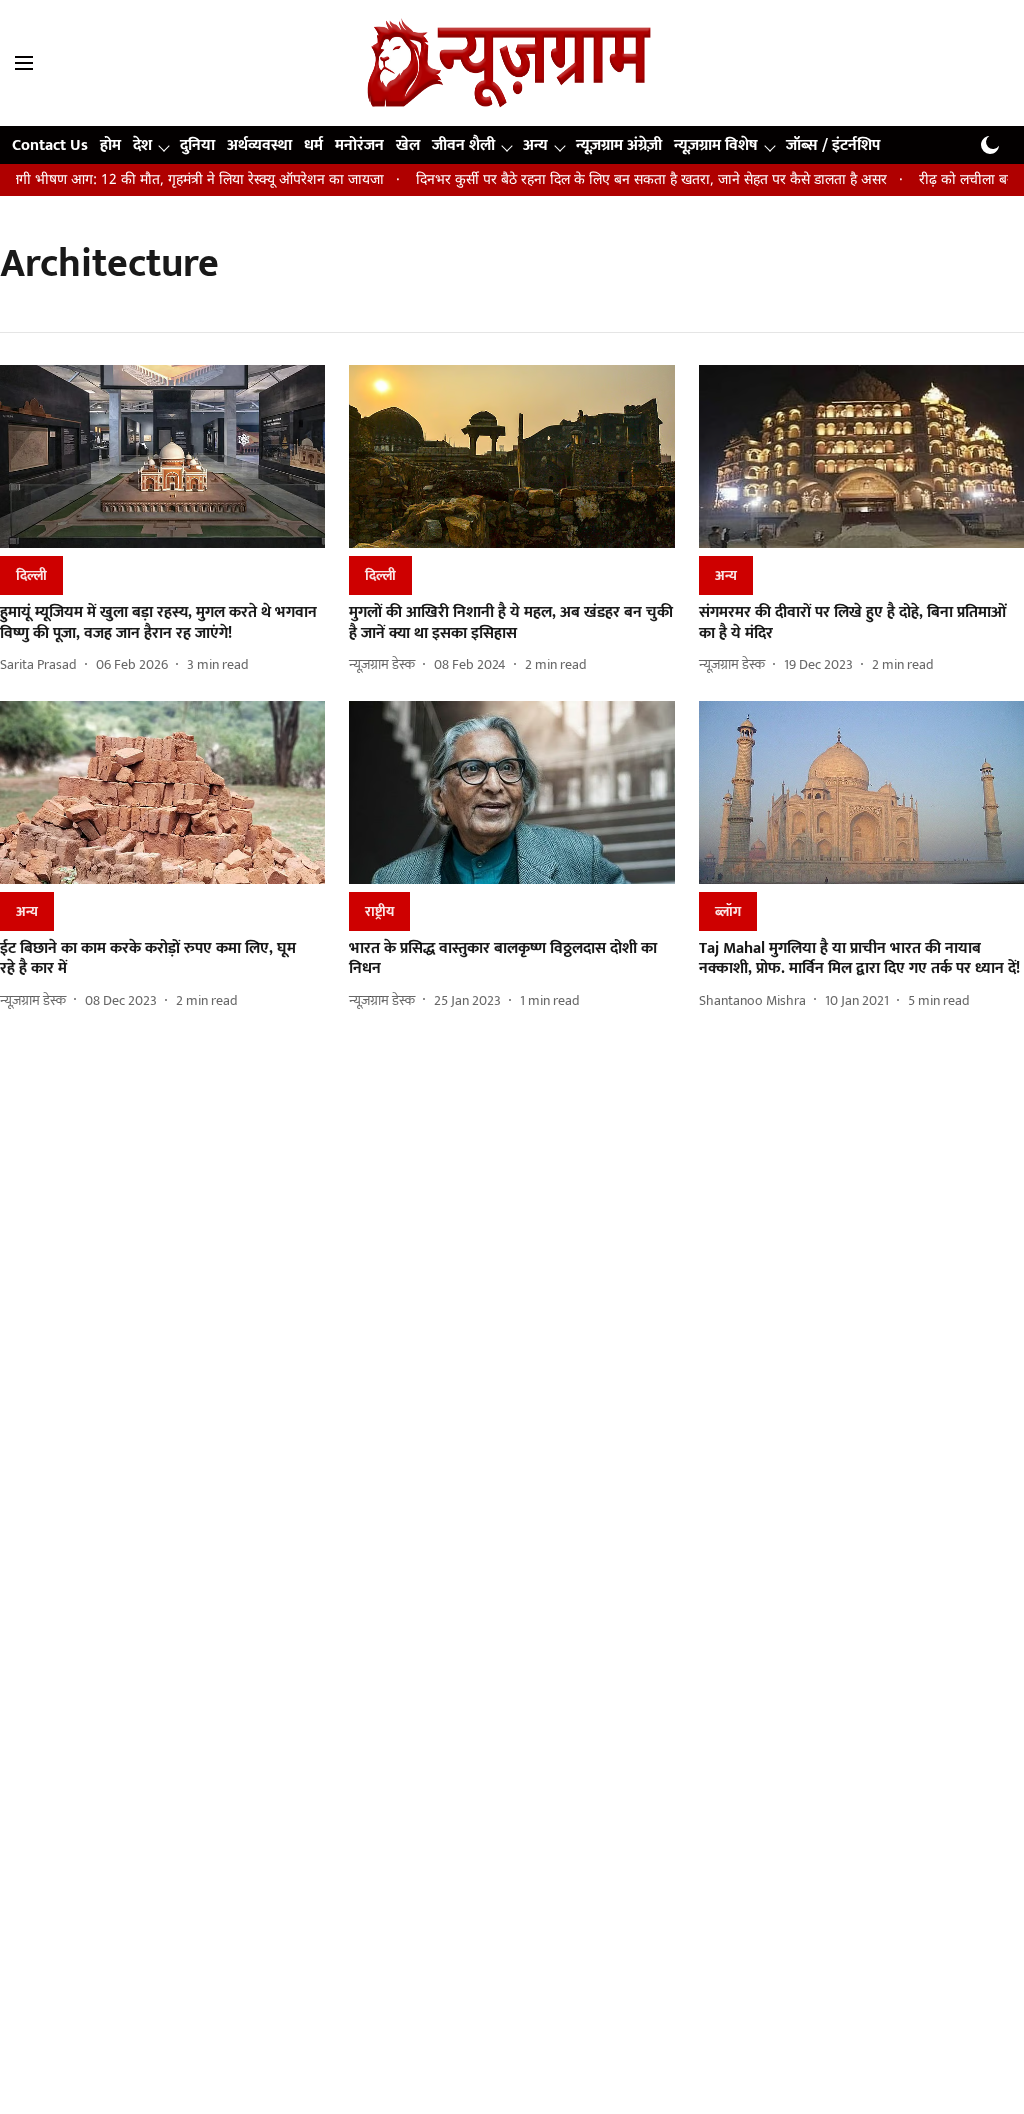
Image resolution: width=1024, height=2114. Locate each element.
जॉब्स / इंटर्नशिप (833, 145)
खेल (408, 145)
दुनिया (197, 145)
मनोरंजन (359, 145)
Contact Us (50, 145)
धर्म (313, 145)
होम (110, 145)
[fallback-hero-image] (162, 456)
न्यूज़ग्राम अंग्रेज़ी (619, 145)
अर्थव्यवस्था (259, 145)
